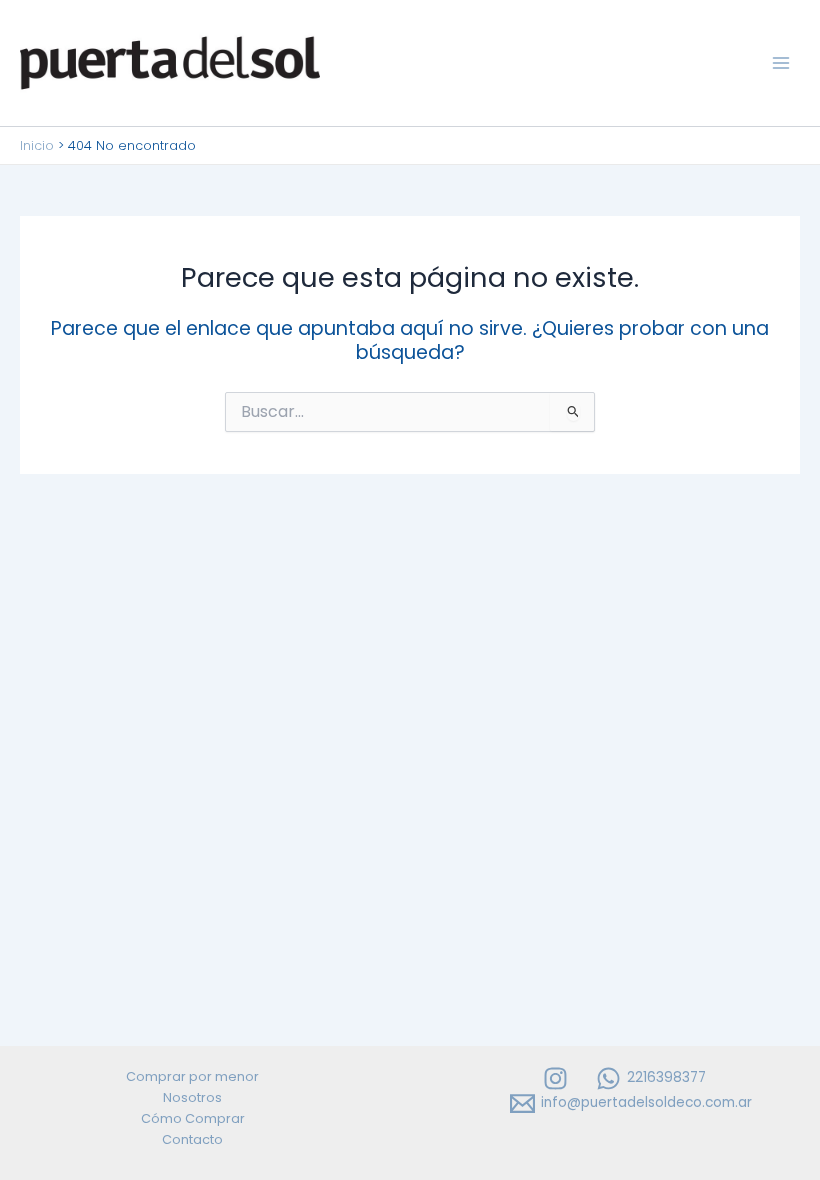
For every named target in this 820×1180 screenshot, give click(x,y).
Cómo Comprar (193, 1118)
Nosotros (192, 1097)
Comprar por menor (192, 1076)
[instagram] (558, 1078)
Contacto (192, 1139)
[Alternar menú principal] (781, 63)
